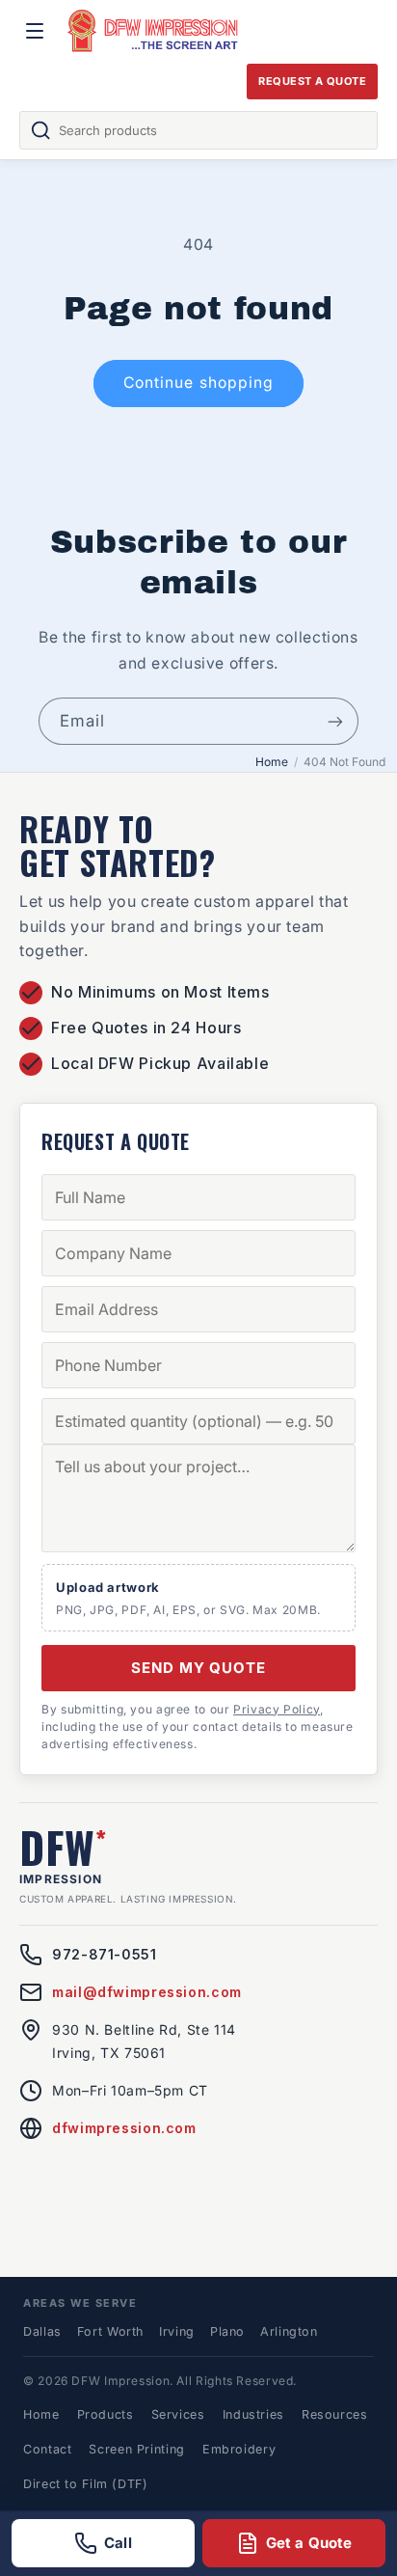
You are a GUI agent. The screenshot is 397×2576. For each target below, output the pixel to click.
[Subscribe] (335, 721)
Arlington (289, 2331)
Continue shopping (198, 383)
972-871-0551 (105, 1954)
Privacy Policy (277, 1709)
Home (272, 762)
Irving (177, 2331)
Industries (253, 2414)
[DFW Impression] (153, 31)
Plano (227, 2331)
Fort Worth (110, 2331)
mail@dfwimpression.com (147, 1992)
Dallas (42, 2331)
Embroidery (239, 2449)
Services (178, 2414)
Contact (47, 2449)
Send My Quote (198, 1668)
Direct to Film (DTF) (86, 2484)
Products (106, 2414)
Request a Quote (312, 81)
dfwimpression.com (124, 2128)
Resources (335, 2414)
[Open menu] (35, 31)
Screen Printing (136, 2449)
